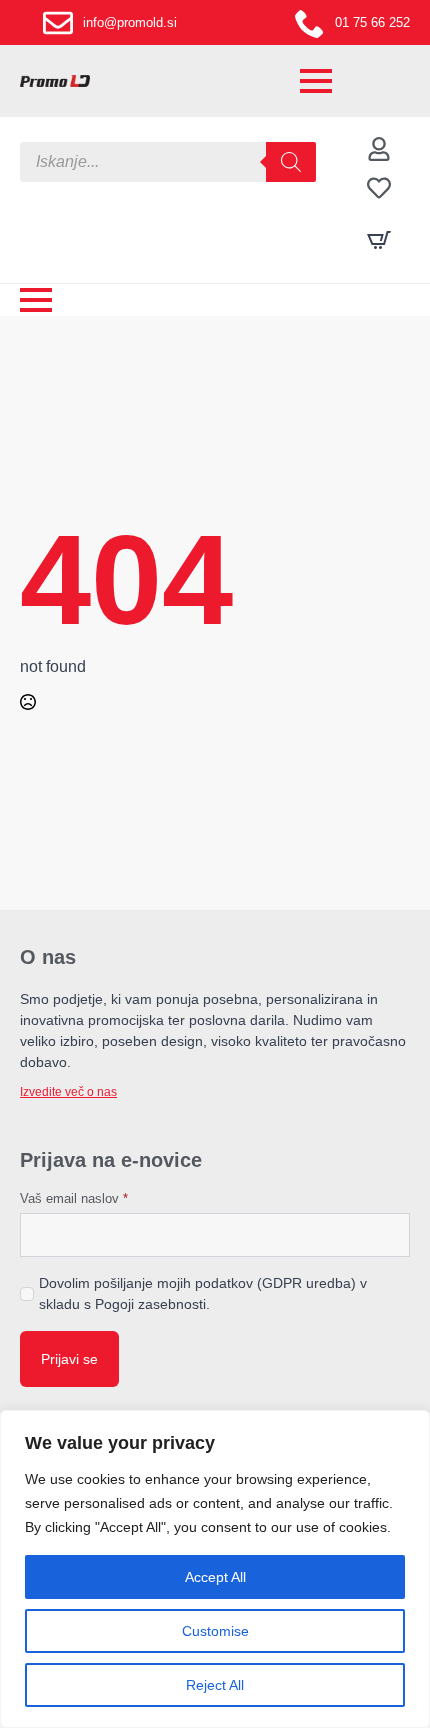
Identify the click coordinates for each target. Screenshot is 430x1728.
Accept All (215, 1577)
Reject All (215, 1685)
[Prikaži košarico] (379, 240)
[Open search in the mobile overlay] (168, 162)
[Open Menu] (316, 81)
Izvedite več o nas (68, 1092)
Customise (215, 1631)
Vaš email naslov (74, 1198)
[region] (215, 1569)
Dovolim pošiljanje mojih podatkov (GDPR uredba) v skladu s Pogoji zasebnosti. (203, 1293)
